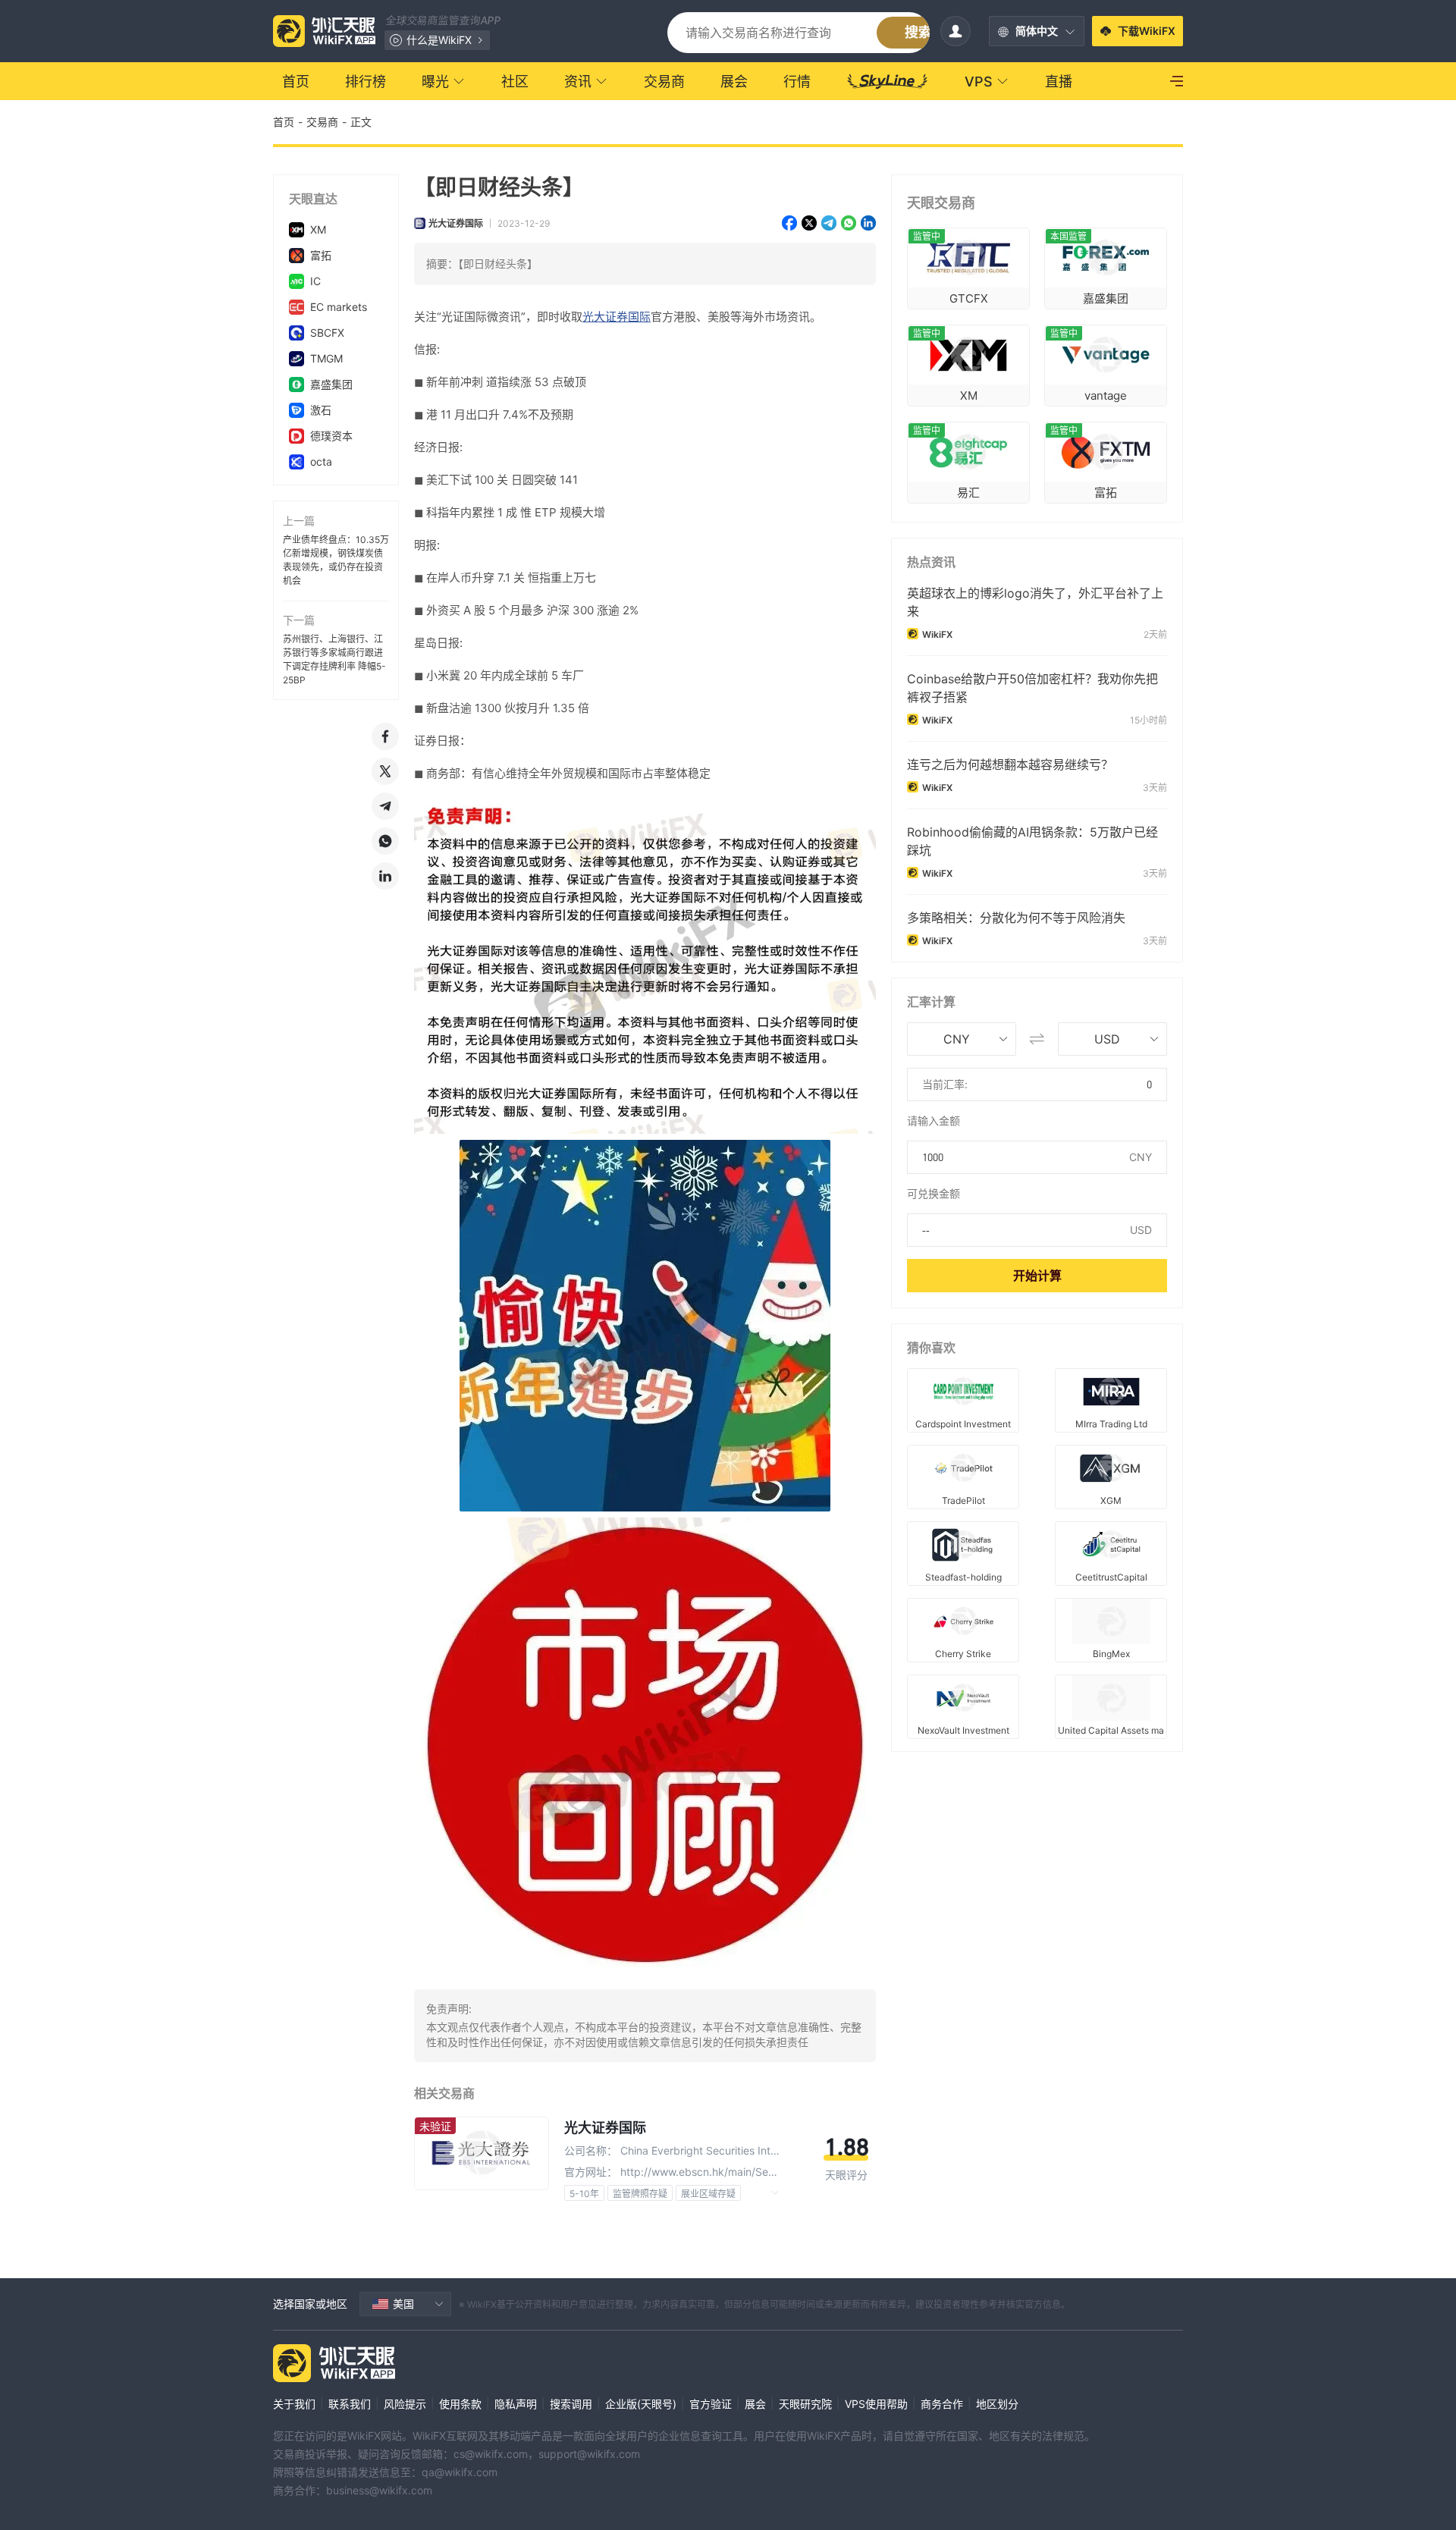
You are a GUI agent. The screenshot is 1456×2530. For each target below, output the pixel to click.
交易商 (322, 122)
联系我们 (350, 2404)
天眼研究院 (805, 2404)
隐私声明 (516, 2404)
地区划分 (997, 2404)
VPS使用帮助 (876, 2404)
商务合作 (942, 2404)
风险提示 (405, 2404)
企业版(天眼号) (641, 2404)
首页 (284, 122)
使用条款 (460, 2404)
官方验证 (711, 2404)
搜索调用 (571, 2404)
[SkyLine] (888, 81)
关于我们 (294, 2404)
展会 (755, 2404)
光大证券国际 (456, 223)
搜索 (918, 32)
